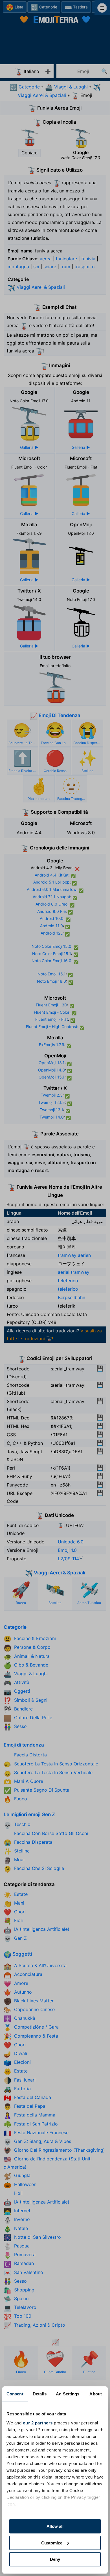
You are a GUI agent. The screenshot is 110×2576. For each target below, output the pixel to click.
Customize (52, 2543)
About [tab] (96, 2394)
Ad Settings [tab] (68, 2394)
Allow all (55, 2526)
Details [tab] (40, 2394)
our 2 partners (38, 2423)
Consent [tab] (15, 2394)
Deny (55, 2559)
